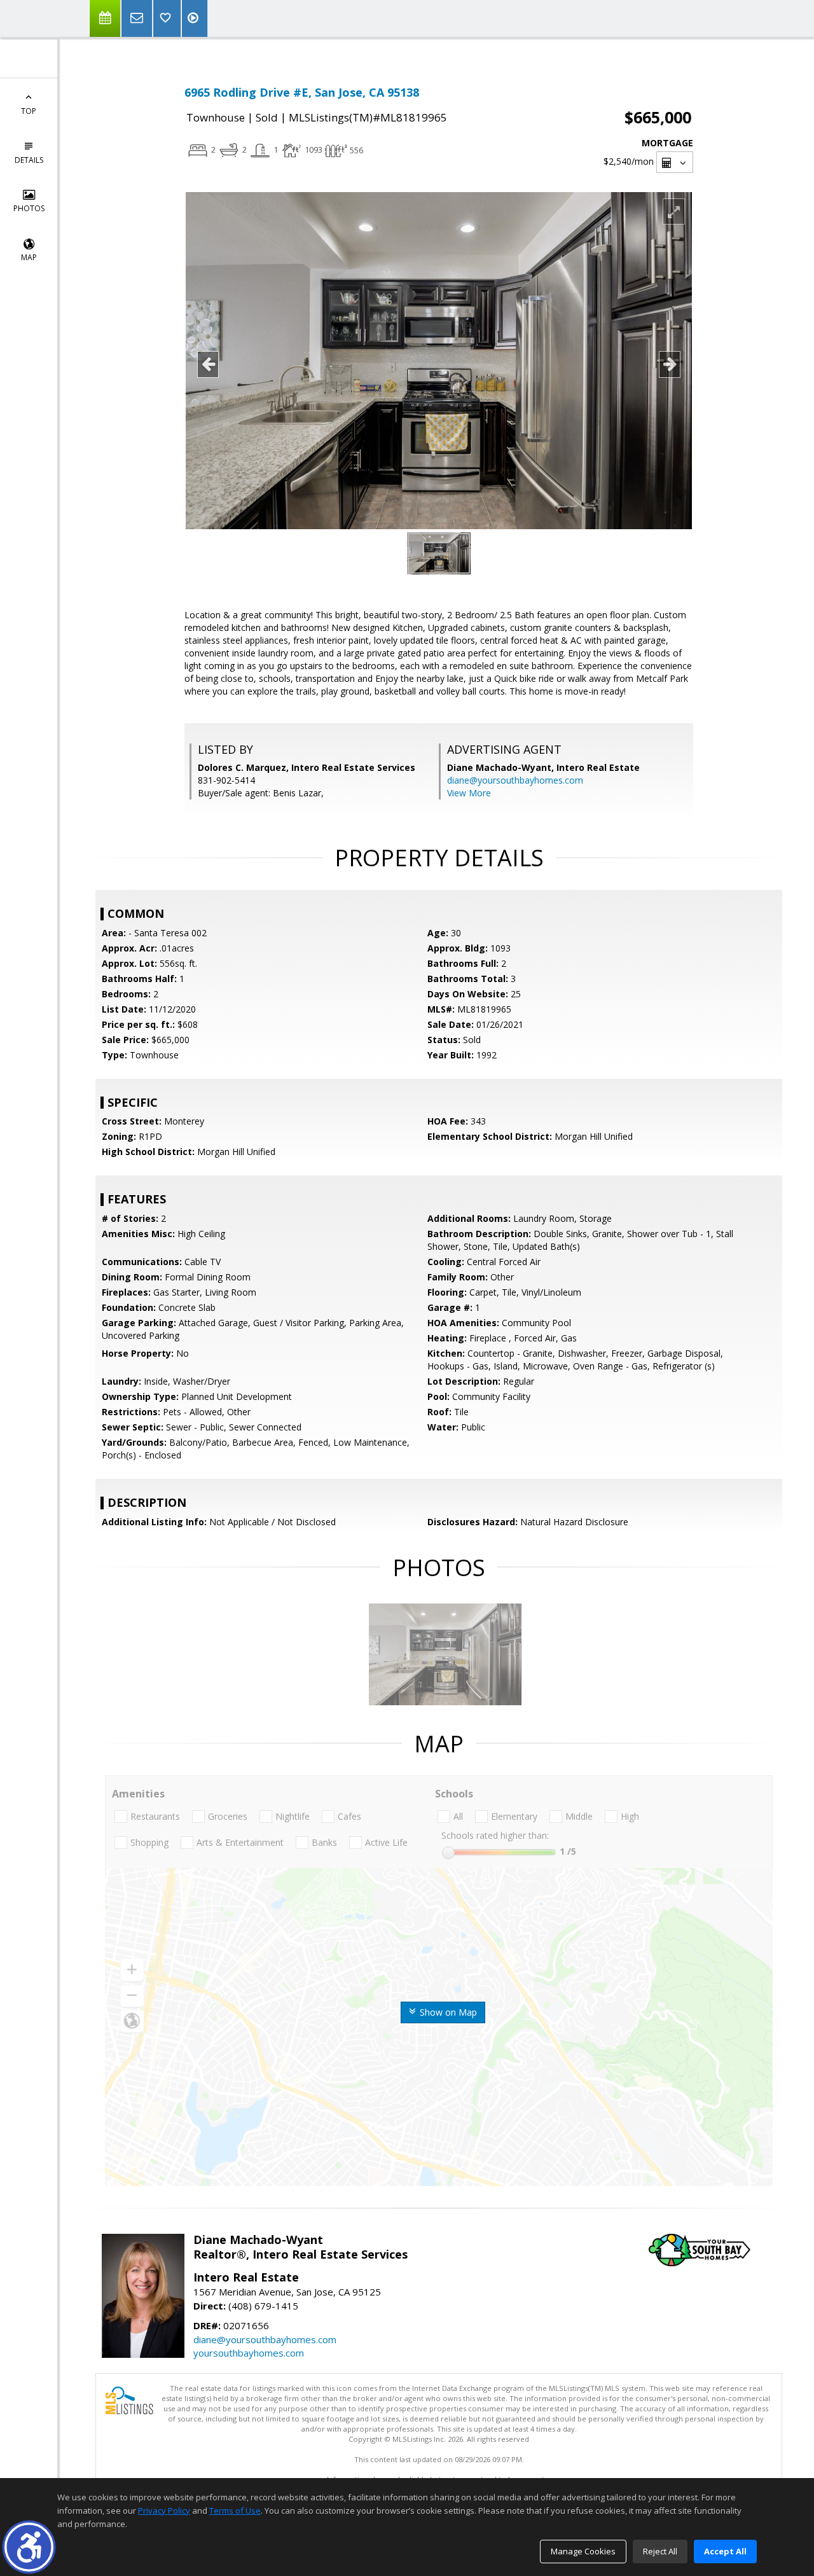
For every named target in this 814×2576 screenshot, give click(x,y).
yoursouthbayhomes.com (249, 2353)
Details (29, 160)
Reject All (660, 2551)
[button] (29, 2547)
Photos (29, 208)
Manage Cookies (583, 2551)
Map (29, 257)
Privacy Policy (164, 2510)
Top (29, 111)
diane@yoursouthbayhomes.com (515, 780)
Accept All (725, 2551)
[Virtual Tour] (195, 18)
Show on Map (447, 2012)
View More (469, 793)
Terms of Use (235, 2510)
